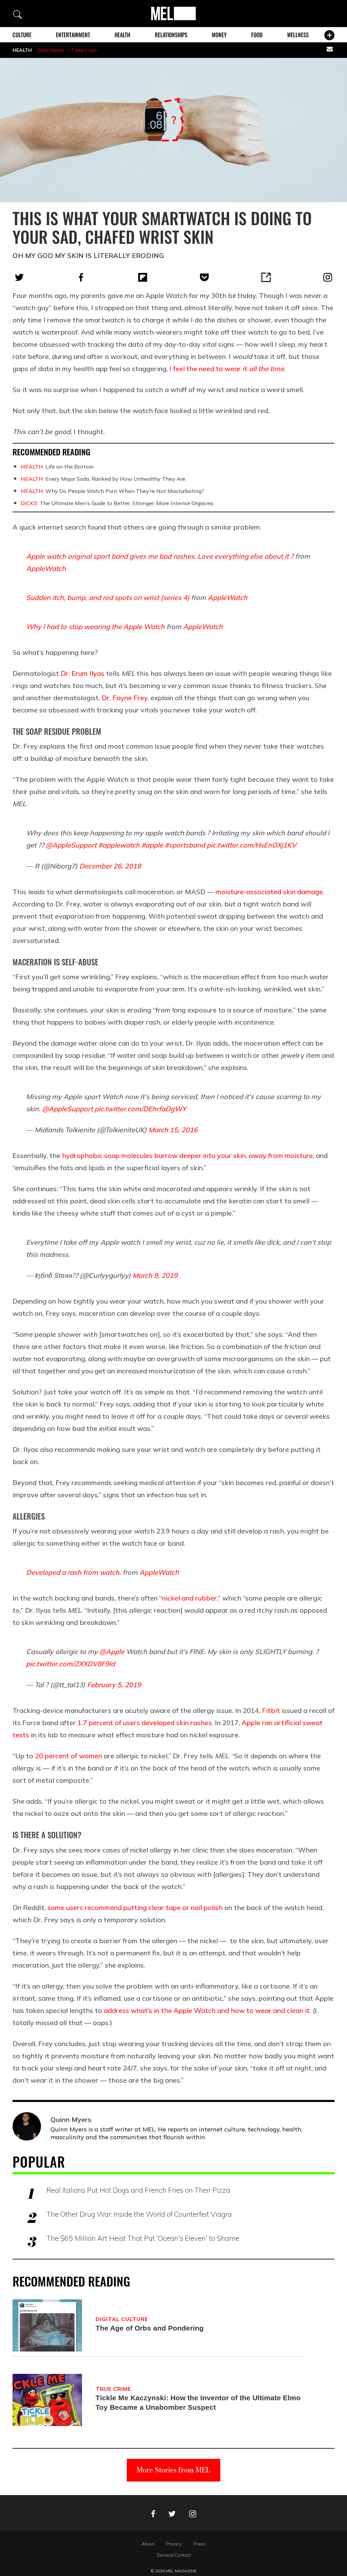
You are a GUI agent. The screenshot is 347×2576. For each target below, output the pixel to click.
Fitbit (271, 1710)
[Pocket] (204, 277)
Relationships (171, 35)
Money (219, 35)
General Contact (174, 2555)
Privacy (174, 2544)
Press (200, 2544)
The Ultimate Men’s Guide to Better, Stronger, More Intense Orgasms (117, 503)
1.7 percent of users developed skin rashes (145, 1723)
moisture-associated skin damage (269, 892)
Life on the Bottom (57, 467)
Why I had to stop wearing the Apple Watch (95, 627)
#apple (152, 845)
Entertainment (73, 35)
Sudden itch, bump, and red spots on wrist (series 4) (108, 597)
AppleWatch (46, 568)
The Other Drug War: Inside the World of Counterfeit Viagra (139, 2214)
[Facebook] (81, 277)
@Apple (112, 1651)
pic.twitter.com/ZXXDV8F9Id (70, 1664)
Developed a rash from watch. (74, 1572)
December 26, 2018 (110, 866)
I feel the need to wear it (227, 369)
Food (257, 35)
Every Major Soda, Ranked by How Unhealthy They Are (103, 479)
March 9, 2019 (155, 1275)
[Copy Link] (266, 277)
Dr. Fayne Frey (125, 698)
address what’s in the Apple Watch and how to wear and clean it (207, 2010)
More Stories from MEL (173, 2470)
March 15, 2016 (173, 1130)
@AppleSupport (71, 845)
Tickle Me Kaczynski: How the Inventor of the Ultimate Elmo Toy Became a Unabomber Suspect (198, 2402)
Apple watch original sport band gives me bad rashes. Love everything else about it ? (160, 556)
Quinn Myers (50, 50)
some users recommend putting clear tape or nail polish (135, 1907)
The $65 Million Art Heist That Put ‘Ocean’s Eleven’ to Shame (143, 2238)
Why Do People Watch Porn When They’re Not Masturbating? (113, 491)
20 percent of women (68, 1756)
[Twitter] (19, 277)
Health (122, 35)
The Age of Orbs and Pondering (150, 2328)
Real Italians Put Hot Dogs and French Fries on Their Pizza (138, 2190)
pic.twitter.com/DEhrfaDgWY (140, 1109)
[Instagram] (328, 277)
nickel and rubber (189, 1598)
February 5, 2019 (114, 1685)
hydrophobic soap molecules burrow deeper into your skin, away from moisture (187, 1155)
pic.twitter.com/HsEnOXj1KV (251, 845)
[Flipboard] (143, 277)
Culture (22, 35)
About (148, 2544)
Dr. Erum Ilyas (83, 673)
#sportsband (185, 845)
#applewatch (119, 845)
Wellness (298, 35)
